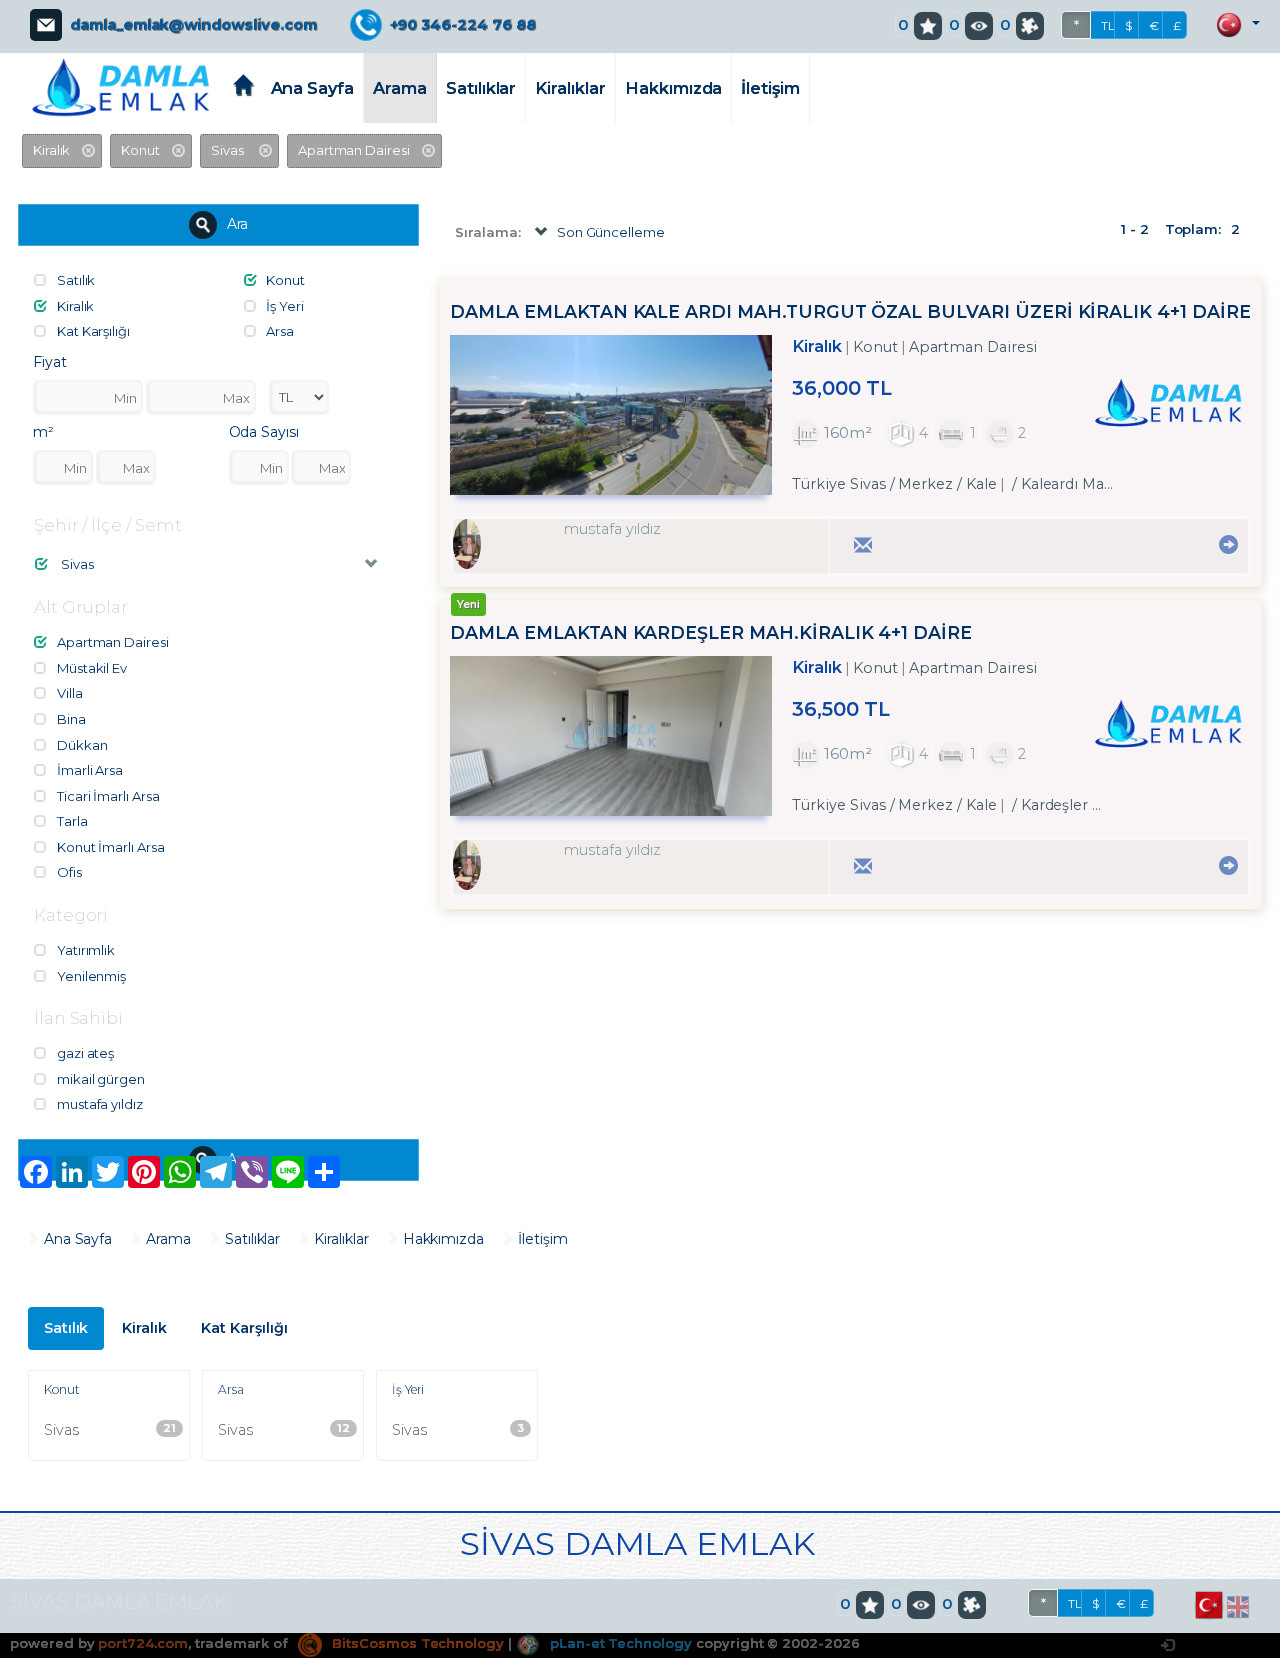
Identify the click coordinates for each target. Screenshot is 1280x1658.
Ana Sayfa (313, 88)
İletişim (770, 88)
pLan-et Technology (619, 1643)
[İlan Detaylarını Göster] (1225, 544)
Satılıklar (481, 88)
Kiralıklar (570, 88)
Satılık (66, 1328)
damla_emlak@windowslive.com (193, 25)
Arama (400, 88)
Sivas (110, 1430)
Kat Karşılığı (244, 1328)
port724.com (142, 1643)
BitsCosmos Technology (416, 1643)
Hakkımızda (674, 88)
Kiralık (144, 1328)
